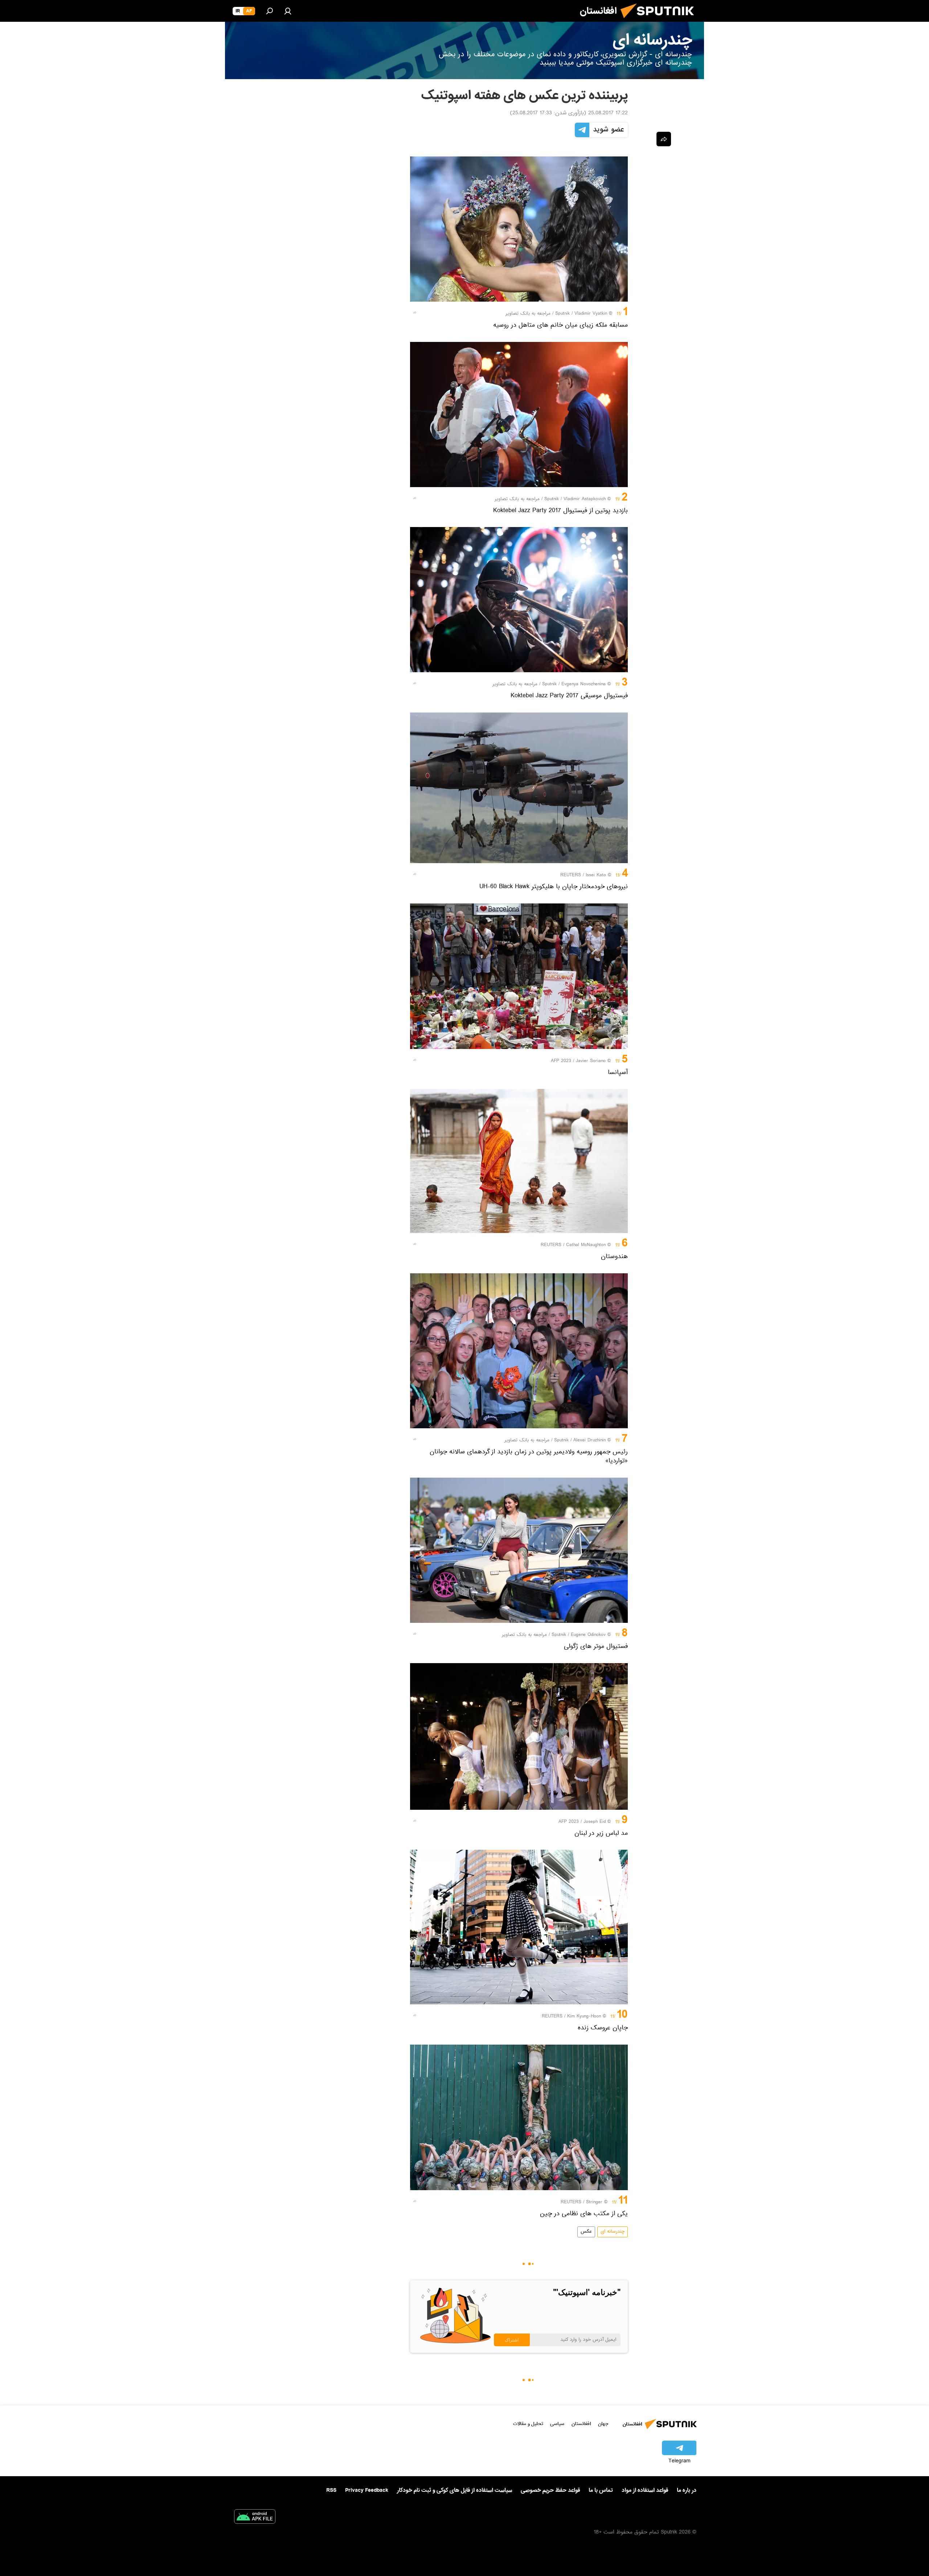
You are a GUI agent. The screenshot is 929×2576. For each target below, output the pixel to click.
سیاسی (557, 2424)
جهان (603, 2424)
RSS (331, 2490)
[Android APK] (255, 2518)
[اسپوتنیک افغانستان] (660, 21)
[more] (415, 313)
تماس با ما (601, 2491)
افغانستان (581, 2424)
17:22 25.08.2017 (608, 114)
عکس (586, 2232)
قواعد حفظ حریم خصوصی (550, 2490)
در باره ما (687, 2490)
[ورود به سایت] (288, 11)
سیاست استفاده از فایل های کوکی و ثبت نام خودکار (455, 2490)
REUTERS (571, 875)
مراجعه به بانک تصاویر (528, 314)
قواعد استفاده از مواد (645, 2490)
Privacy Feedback (367, 2491)
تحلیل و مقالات (528, 2424)
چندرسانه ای (613, 2232)
